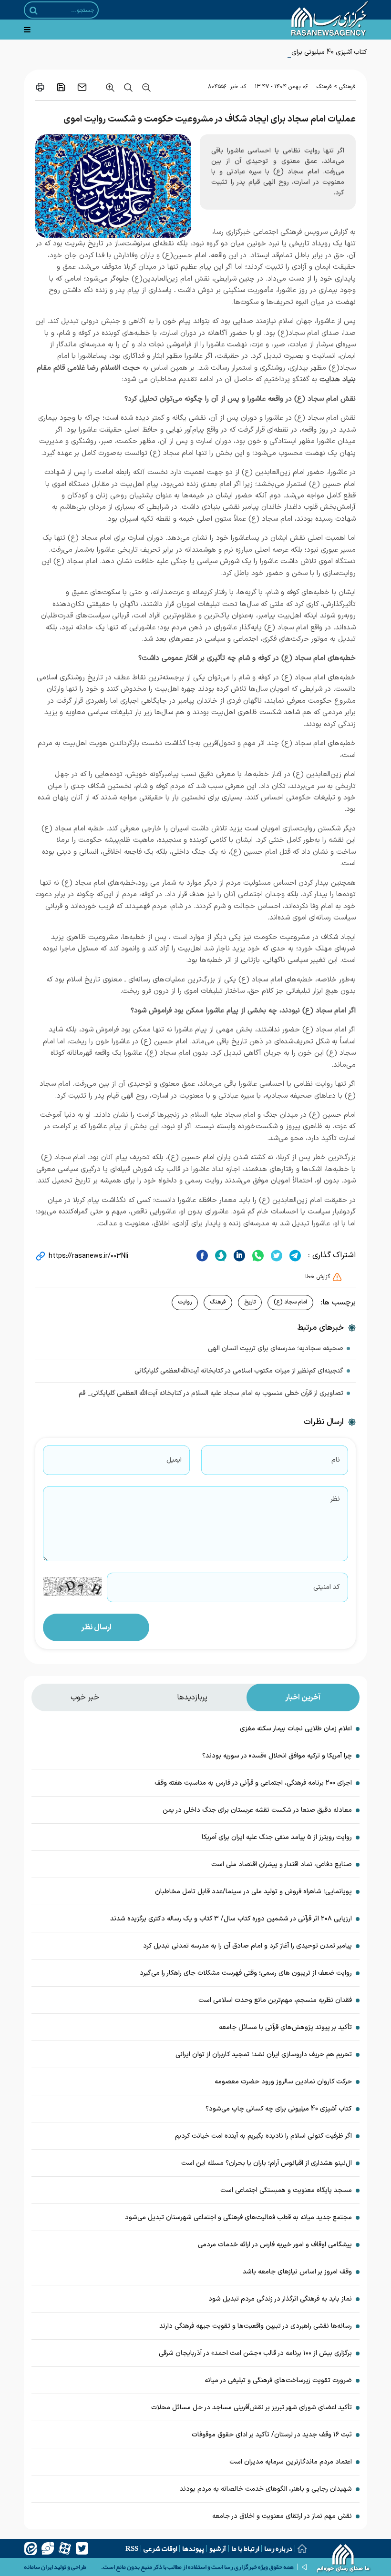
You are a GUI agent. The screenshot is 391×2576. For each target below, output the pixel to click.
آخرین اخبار (303, 1697)
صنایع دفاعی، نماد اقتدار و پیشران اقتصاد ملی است (282, 1864)
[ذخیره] (61, 87)
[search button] (34, 10)
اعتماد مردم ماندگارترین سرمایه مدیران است (291, 2462)
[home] (344, 2559)
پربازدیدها (192, 1697)
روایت (185, 1302)
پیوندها (193, 2548)
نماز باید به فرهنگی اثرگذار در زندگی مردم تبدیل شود (280, 2299)
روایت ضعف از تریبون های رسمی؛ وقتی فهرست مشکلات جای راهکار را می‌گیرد (246, 1973)
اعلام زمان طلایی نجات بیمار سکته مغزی (296, 1729)
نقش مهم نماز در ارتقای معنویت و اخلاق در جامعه (282, 2516)
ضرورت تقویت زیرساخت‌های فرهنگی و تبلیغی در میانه (278, 2380)
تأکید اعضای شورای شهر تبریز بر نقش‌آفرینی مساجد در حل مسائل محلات (252, 2408)
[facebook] (202, 1255)
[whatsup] (257, 1255)
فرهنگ (324, 87)
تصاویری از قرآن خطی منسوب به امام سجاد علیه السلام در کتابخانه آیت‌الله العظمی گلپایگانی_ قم (211, 1393)
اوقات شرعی (160, 2548)
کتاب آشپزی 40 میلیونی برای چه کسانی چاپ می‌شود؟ (295, 52)
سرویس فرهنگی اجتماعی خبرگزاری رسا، (270, 232)
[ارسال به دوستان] (82, 87)
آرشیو (218, 2548)
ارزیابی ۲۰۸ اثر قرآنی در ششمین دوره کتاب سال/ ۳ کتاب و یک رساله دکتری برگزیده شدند (231, 1919)
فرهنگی (347, 87)
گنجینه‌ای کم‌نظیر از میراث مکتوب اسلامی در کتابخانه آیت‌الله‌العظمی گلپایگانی (239, 1371)
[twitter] (275, 1255)
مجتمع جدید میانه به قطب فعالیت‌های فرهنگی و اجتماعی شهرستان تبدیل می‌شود (238, 2217)
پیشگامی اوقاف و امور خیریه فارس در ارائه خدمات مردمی (275, 2245)
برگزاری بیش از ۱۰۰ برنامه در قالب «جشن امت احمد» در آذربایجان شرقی (255, 2353)
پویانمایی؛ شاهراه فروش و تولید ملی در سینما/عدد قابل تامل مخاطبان (253, 1892)
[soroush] (220, 1255)
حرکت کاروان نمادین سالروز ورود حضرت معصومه (283, 2082)
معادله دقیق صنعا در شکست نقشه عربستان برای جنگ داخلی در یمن (257, 1810)
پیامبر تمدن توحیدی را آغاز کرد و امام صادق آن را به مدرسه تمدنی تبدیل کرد (247, 1946)
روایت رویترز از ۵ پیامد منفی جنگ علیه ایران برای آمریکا (277, 1837)
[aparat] (65, 2548)
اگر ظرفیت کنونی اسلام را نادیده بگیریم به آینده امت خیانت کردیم (263, 2136)
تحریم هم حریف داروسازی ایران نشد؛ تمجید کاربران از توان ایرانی (264, 2055)
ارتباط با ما (245, 2548)
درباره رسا (278, 2548)
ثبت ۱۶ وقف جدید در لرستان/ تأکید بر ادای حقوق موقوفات (271, 2435)
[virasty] (48, 2548)
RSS (132, 2548)
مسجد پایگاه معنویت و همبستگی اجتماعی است (286, 2190)
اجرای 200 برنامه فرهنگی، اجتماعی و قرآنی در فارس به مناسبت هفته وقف (253, 1783)
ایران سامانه (38, 2567)
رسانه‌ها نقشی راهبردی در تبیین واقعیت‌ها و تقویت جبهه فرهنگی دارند (256, 2326)
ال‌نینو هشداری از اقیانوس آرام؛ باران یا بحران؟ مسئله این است (267, 2163)
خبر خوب (85, 1697)
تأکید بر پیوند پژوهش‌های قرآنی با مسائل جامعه (285, 2027)
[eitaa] (31, 2548)
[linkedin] (238, 1255)
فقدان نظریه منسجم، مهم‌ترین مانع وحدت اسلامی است (275, 2000)
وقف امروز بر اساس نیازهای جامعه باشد (297, 2272)
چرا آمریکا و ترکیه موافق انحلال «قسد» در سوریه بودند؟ (277, 1756)
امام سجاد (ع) (290, 1302)
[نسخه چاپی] (40, 87)
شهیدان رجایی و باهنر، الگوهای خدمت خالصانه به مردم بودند (266, 2489)
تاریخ (250, 1302)
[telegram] (294, 1255)
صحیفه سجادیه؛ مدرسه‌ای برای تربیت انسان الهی (276, 1349)
